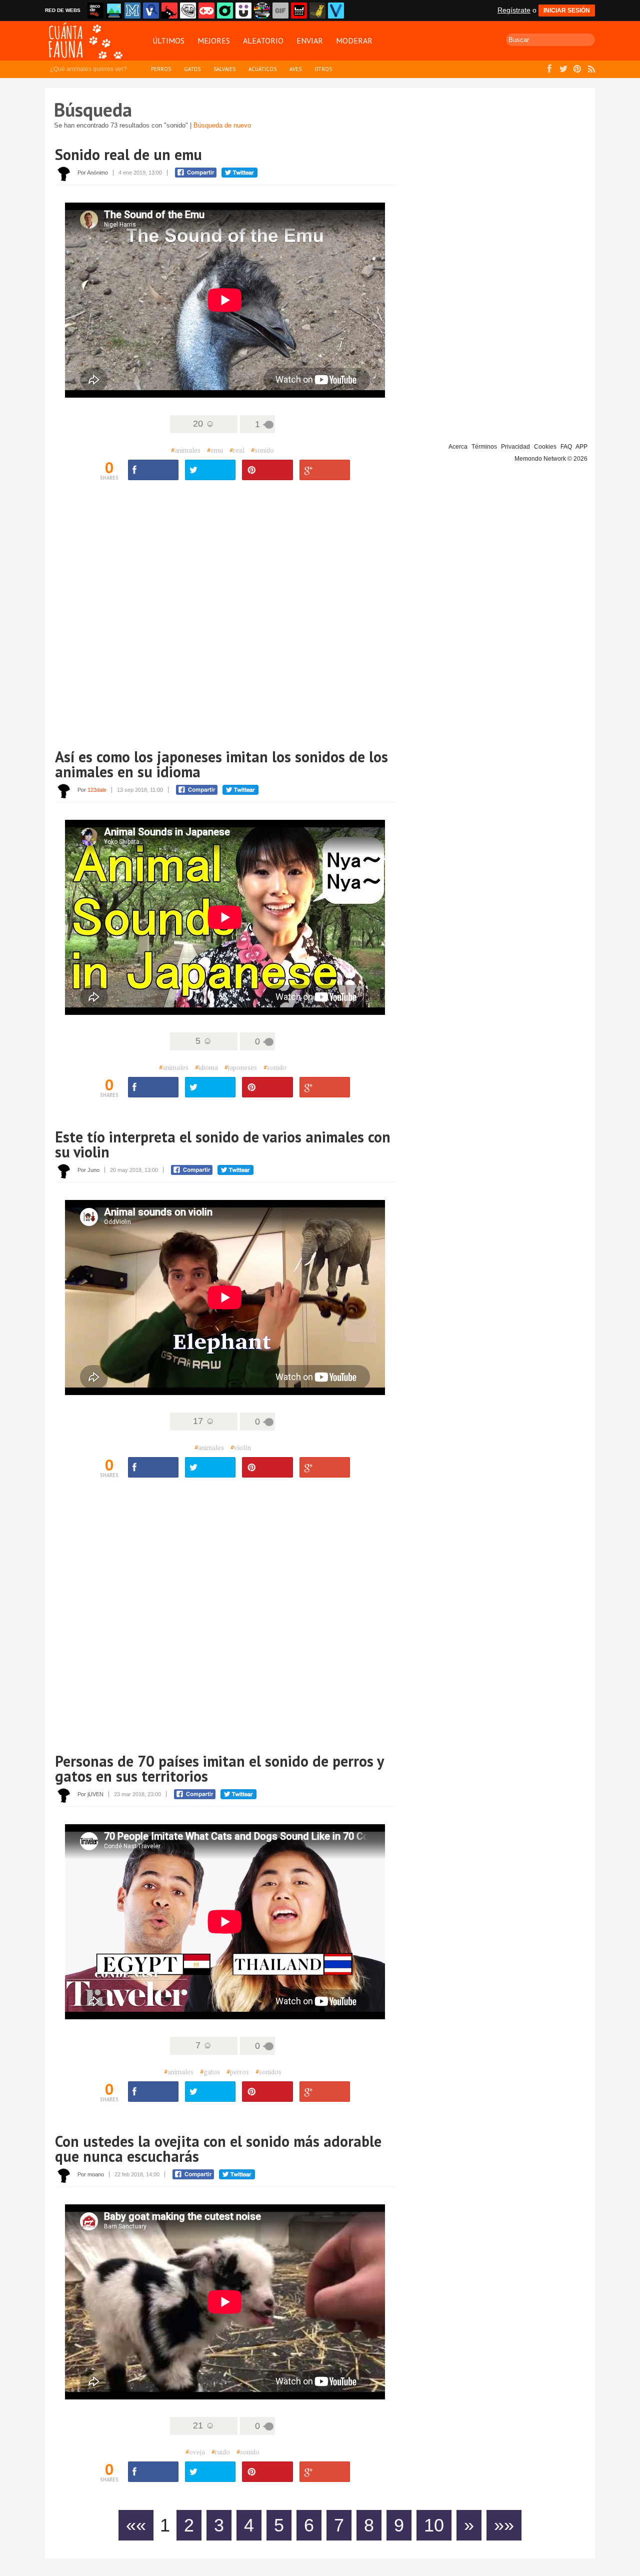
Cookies (545, 447)
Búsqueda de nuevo (222, 125)
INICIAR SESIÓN (567, 11)
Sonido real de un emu (128, 154)
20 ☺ (204, 424)
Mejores (214, 41)
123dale (97, 790)
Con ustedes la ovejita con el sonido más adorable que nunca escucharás (218, 2149)
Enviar (310, 41)
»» (504, 2525)
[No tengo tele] (262, 11)
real (237, 450)
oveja (195, 2452)
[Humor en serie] (243, 11)
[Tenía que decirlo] (299, 11)
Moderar (354, 41)
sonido (262, 450)
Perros (161, 69)
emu (215, 450)
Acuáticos (262, 69)
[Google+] (325, 470)
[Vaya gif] (280, 11)
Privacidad (515, 447)
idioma (206, 1067)
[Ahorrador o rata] (317, 11)
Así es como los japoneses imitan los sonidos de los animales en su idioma (221, 764)
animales (186, 450)
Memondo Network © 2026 (551, 459)
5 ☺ (204, 1041)
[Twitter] (210, 470)
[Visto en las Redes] (151, 11)
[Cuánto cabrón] (188, 11)
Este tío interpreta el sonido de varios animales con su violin (223, 1144)
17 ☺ (204, 1421)
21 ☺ (204, 2425)
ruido (221, 2452)
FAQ (566, 447)
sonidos (268, 2072)
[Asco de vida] (95, 11)
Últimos (168, 41)
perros (238, 2072)
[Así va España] (169, 11)
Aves (295, 69)
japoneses (241, 1067)
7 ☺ (204, 2045)
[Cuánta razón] (114, 11)
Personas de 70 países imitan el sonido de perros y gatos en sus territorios (219, 1768)
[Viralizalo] (336, 11)
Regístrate (514, 10)
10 (434, 2525)
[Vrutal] (206, 11)
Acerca (458, 447)
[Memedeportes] (132, 11)
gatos (210, 2072)
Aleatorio (263, 41)
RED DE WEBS (63, 10)
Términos (484, 447)
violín (241, 1448)
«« (136, 2525)
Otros (323, 69)
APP (581, 447)
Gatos (192, 69)
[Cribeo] (225, 11)
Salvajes (224, 69)
